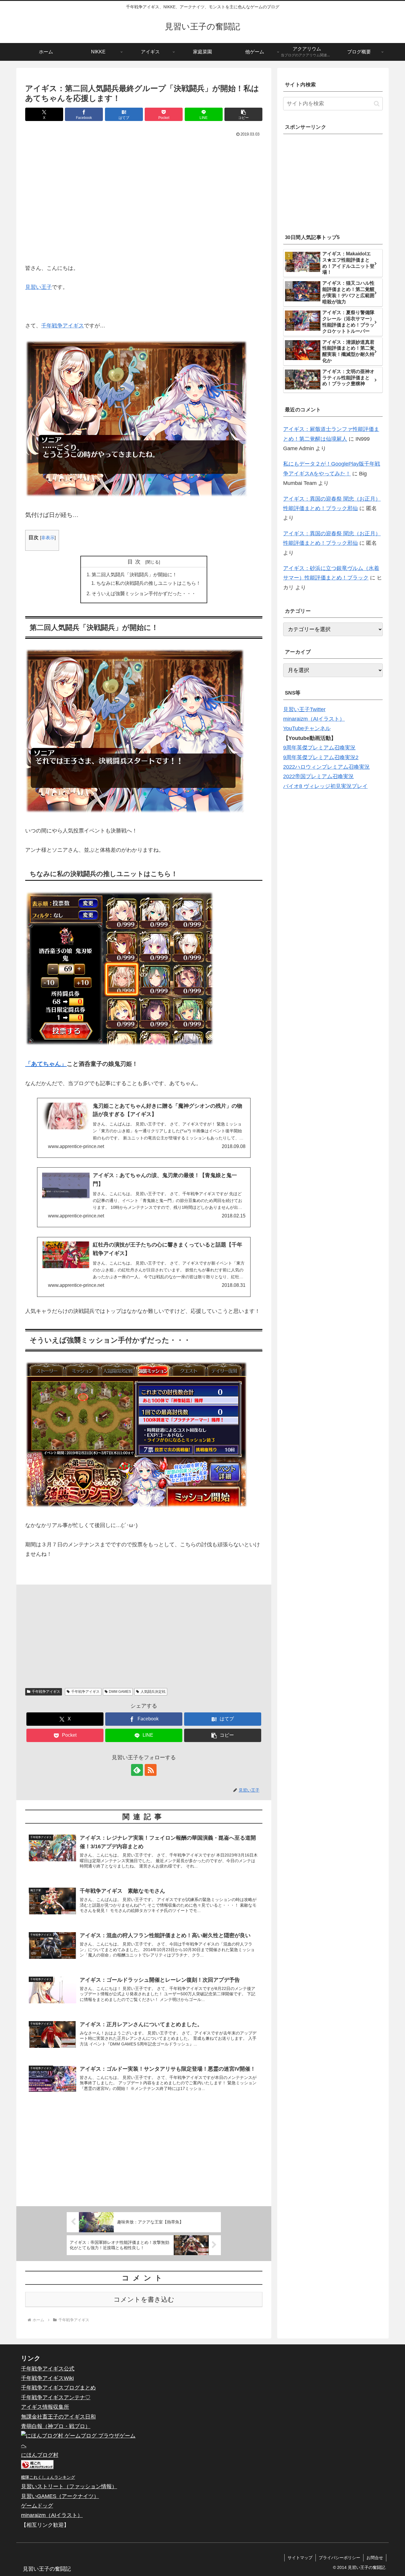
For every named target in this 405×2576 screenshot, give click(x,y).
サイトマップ (300, 2558)
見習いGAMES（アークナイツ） (60, 2496)
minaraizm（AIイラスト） (314, 719)
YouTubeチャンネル (307, 728)
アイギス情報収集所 (45, 2407)
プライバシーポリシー (339, 2558)
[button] (243, 114)
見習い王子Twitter (304, 709)
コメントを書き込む (144, 2299)
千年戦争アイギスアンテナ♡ (56, 2397)
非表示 (48, 538)
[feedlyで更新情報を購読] (137, 1770)
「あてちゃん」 (46, 1064)
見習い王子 (39, 287)
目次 (135, 562)
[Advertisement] (144, 203)
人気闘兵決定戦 (153, 1692)
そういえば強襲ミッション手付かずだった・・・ (144, 593)
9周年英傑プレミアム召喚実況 (319, 748)
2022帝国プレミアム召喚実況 (318, 776)
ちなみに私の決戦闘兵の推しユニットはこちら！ (149, 583)
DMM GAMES (120, 1692)
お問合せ (375, 2558)
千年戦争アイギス (63, 326)
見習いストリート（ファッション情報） (69, 2486)
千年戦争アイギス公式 (48, 2369)
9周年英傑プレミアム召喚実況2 (321, 757)
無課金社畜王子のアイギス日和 (58, 2417)
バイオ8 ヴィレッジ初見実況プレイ (325, 786)
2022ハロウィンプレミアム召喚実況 (326, 767)
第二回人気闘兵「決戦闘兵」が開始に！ (134, 574)
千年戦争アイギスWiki (47, 2378)
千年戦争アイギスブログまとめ (58, 2388)
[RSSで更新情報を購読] (151, 1770)
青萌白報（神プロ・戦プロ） (56, 2426)
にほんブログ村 (40, 2455)
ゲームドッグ (37, 2506)
